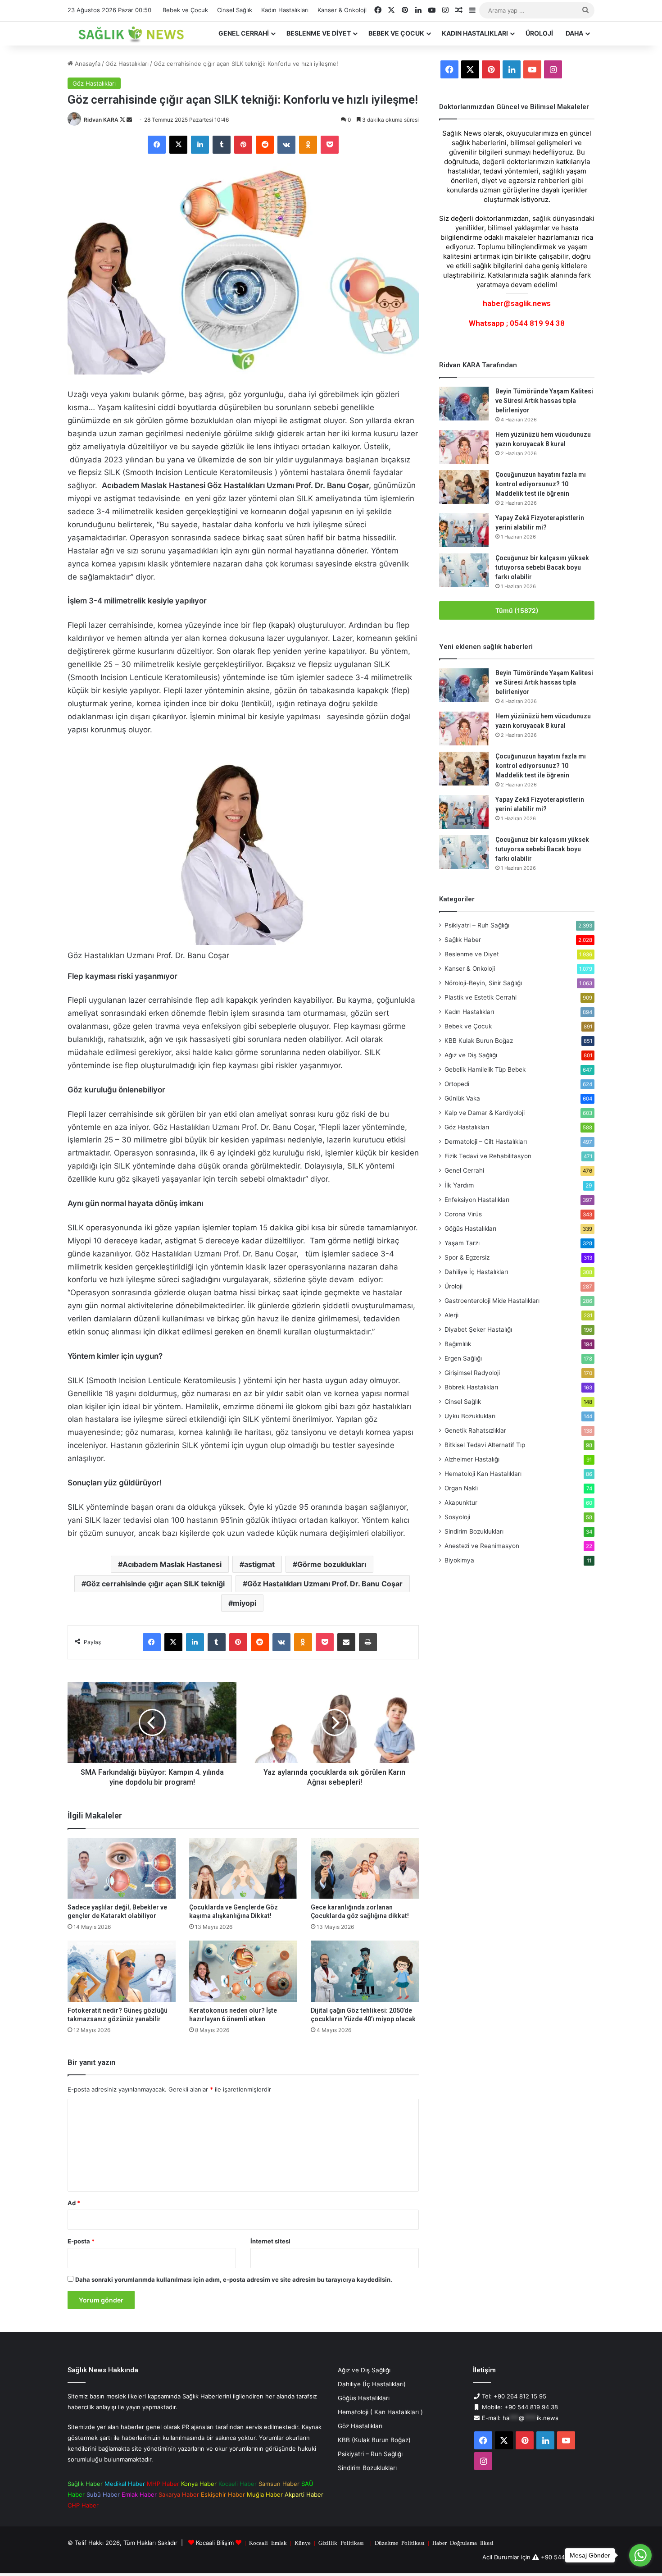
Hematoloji (483, 1474)
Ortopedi (457, 1084)
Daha (574, 33)
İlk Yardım (459, 1185)
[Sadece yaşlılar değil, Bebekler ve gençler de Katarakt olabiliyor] (122, 1868)
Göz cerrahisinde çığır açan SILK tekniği (155, 1584)
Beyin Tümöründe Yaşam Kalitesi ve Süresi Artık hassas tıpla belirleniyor (544, 401)
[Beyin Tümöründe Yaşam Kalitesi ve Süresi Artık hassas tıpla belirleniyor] (464, 404)
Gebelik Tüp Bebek (485, 1069)
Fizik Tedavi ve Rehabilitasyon (488, 1156)
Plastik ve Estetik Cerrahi (481, 997)
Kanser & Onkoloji (342, 10)
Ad (74, 2203)
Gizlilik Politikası (341, 2542)
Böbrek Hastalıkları (471, 1387)
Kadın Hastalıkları (285, 10)
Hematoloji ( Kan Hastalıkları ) (380, 2412)
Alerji (451, 1315)
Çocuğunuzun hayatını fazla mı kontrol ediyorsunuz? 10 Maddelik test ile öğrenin (541, 484)
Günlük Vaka (462, 1098)
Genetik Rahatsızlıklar (475, 1430)
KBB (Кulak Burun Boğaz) (374, 2440)
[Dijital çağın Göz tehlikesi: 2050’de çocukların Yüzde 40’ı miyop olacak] (365, 1971)
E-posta (81, 2241)
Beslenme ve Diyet (319, 33)
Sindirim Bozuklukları (474, 1531)
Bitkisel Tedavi (485, 1445)
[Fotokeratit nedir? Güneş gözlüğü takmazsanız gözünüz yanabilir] (122, 1971)
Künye (303, 2542)
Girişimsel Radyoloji (472, 1373)
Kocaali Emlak (268, 2542)
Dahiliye (476, 1272)
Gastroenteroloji (492, 1301)
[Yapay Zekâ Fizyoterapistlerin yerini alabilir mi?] (464, 530)
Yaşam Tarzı (462, 1243)
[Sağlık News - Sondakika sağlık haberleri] (132, 33)
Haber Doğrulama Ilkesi (463, 2542)
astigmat (259, 1564)
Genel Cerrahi (244, 33)
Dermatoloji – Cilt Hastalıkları (486, 1142)
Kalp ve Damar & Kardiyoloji (485, 1113)
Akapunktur (461, 1503)
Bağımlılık (458, 1344)
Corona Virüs (463, 1214)
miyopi (245, 1603)
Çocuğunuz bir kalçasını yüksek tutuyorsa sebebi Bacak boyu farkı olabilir (542, 567)
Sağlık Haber (463, 940)
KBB (479, 1041)
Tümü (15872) (517, 610)
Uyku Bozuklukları (470, 1416)
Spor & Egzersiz (467, 1257)
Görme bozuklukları (332, 1564)
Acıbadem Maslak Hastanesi (172, 1564)
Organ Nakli (461, 1488)
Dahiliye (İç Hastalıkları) (372, 2384)
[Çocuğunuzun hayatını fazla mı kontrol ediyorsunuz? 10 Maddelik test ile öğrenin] (464, 487)
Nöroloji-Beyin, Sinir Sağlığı (483, 983)
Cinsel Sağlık (235, 10)
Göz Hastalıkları (127, 64)
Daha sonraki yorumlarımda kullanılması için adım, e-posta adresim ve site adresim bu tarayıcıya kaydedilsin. (234, 2279)
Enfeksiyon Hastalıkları (477, 1200)
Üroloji (539, 33)
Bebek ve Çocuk (185, 10)
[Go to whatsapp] (640, 2555)
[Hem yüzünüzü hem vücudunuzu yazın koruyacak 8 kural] (464, 447)
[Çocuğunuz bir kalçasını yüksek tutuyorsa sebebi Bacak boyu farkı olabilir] (464, 570)
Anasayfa (87, 64)
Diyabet (478, 1329)
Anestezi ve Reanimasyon (482, 1546)
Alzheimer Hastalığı (472, 1459)
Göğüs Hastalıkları (470, 1229)
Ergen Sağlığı (463, 1358)
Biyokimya (459, 1560)
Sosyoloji (457, 1517)
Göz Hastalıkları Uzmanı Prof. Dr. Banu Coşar (325, 1584)
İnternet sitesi (270, 2241)
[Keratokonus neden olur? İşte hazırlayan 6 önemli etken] (243, 1971)
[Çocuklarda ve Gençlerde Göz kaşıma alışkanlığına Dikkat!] (243, 1868)
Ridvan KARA (101, 120)
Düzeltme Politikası (400, 2542)
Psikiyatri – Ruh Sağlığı (477, 925)
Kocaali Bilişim (215, 2543)
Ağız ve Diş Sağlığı (471, 1055)
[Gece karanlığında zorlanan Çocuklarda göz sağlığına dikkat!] (365, 1868)
